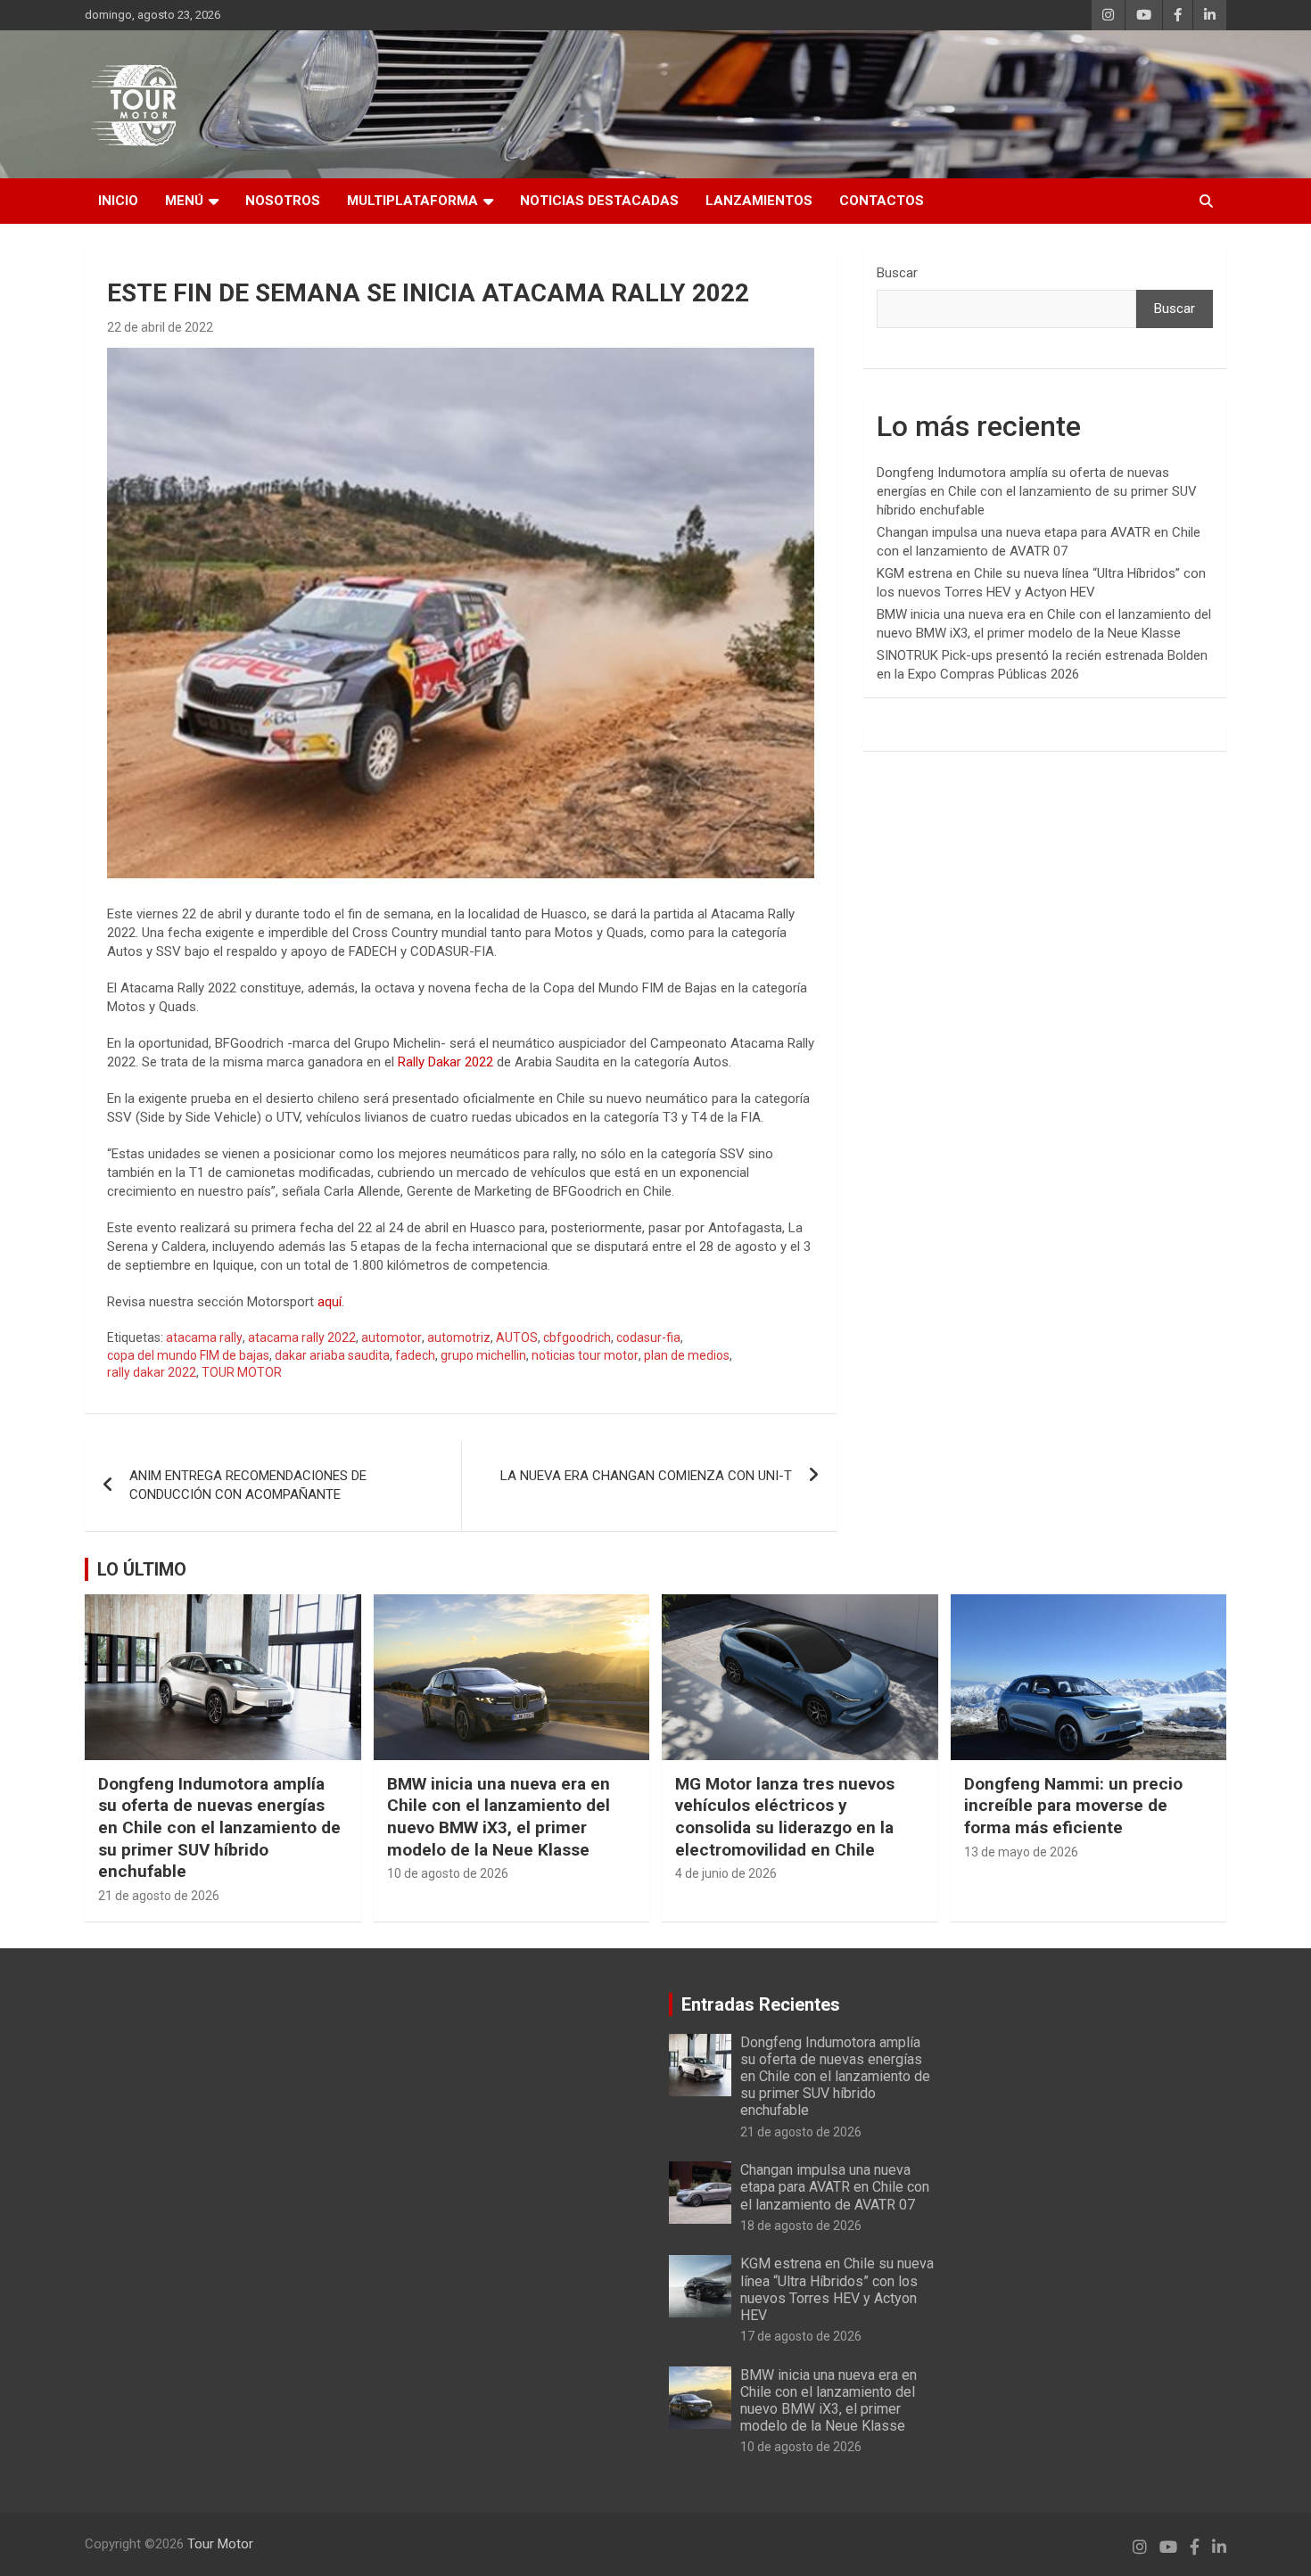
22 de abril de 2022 (160, 327)
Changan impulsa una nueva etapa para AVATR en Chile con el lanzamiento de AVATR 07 (835, 2187)
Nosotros (283, 201)
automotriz (459, 1337)
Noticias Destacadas (599, 201)
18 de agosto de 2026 (801, 2226)
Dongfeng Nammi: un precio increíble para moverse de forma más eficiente (1073, 1806)
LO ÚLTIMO (142, 1569)
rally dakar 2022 (152, 1372)
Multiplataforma (412, 201)
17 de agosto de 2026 (801, 2336)
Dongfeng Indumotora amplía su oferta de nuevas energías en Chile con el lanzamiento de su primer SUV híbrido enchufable (1037, 491)
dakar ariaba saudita (332, 1355)
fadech (415, 1355)
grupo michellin (483, 1355)
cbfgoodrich (577, 1337)
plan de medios (687, 1355)
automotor (392, 1337)
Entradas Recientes (761, 2004)
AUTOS (517, 1337)
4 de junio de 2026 (726, 1873)
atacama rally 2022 (302, 1337)
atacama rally (204, 1337)
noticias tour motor (585, 1355)
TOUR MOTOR (242, 1372)
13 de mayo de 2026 (1021, 1852)
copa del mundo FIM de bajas (188, 1355)
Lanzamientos (759, 201)
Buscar (897, 273)
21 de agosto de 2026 (159, 1896)
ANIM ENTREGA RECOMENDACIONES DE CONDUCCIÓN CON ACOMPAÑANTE (248, 1485)
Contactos (882, 201)
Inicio (118, 201)
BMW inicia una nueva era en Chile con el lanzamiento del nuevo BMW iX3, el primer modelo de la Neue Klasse (499, 1817)
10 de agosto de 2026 (448, 1873)
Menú (184, 201)
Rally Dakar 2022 (444, 1062)
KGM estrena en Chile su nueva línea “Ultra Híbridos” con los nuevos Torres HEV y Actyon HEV (837, 2289)
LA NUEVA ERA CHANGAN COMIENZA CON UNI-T (646, 1476)
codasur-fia (648, 1337)
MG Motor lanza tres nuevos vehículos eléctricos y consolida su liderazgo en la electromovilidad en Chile (785, 1817)
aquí (330, 1302)
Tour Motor (220, 2544)
